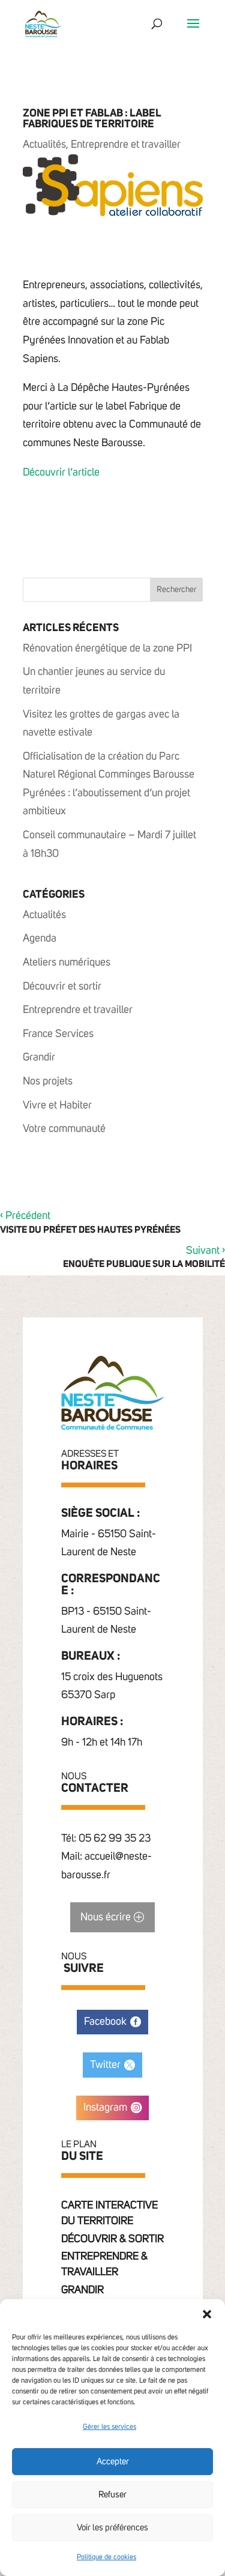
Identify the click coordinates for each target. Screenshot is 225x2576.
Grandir (39, 1057)
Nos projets (48, 1081)
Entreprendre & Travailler (104, 2264)
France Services (58, 1034)
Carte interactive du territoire (109, 2213)
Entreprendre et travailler (126, 145)
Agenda (40, 939)
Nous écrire (106, 1917)
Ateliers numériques (67, 963)
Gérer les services (109, 2427)
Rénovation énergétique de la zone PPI (107, 649)
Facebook (105, 2022)
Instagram (105, 2108)
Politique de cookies (106, 2557)
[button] (207, 2314)
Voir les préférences (112, 2528)
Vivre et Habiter (57, 1105)
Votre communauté (64, 1129)
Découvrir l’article (61, 473)
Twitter (105, 2065)
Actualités (44, 145)
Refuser (112, 2495)
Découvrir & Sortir (112, 2239)
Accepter (113, 2462)
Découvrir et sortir (62, 987)
